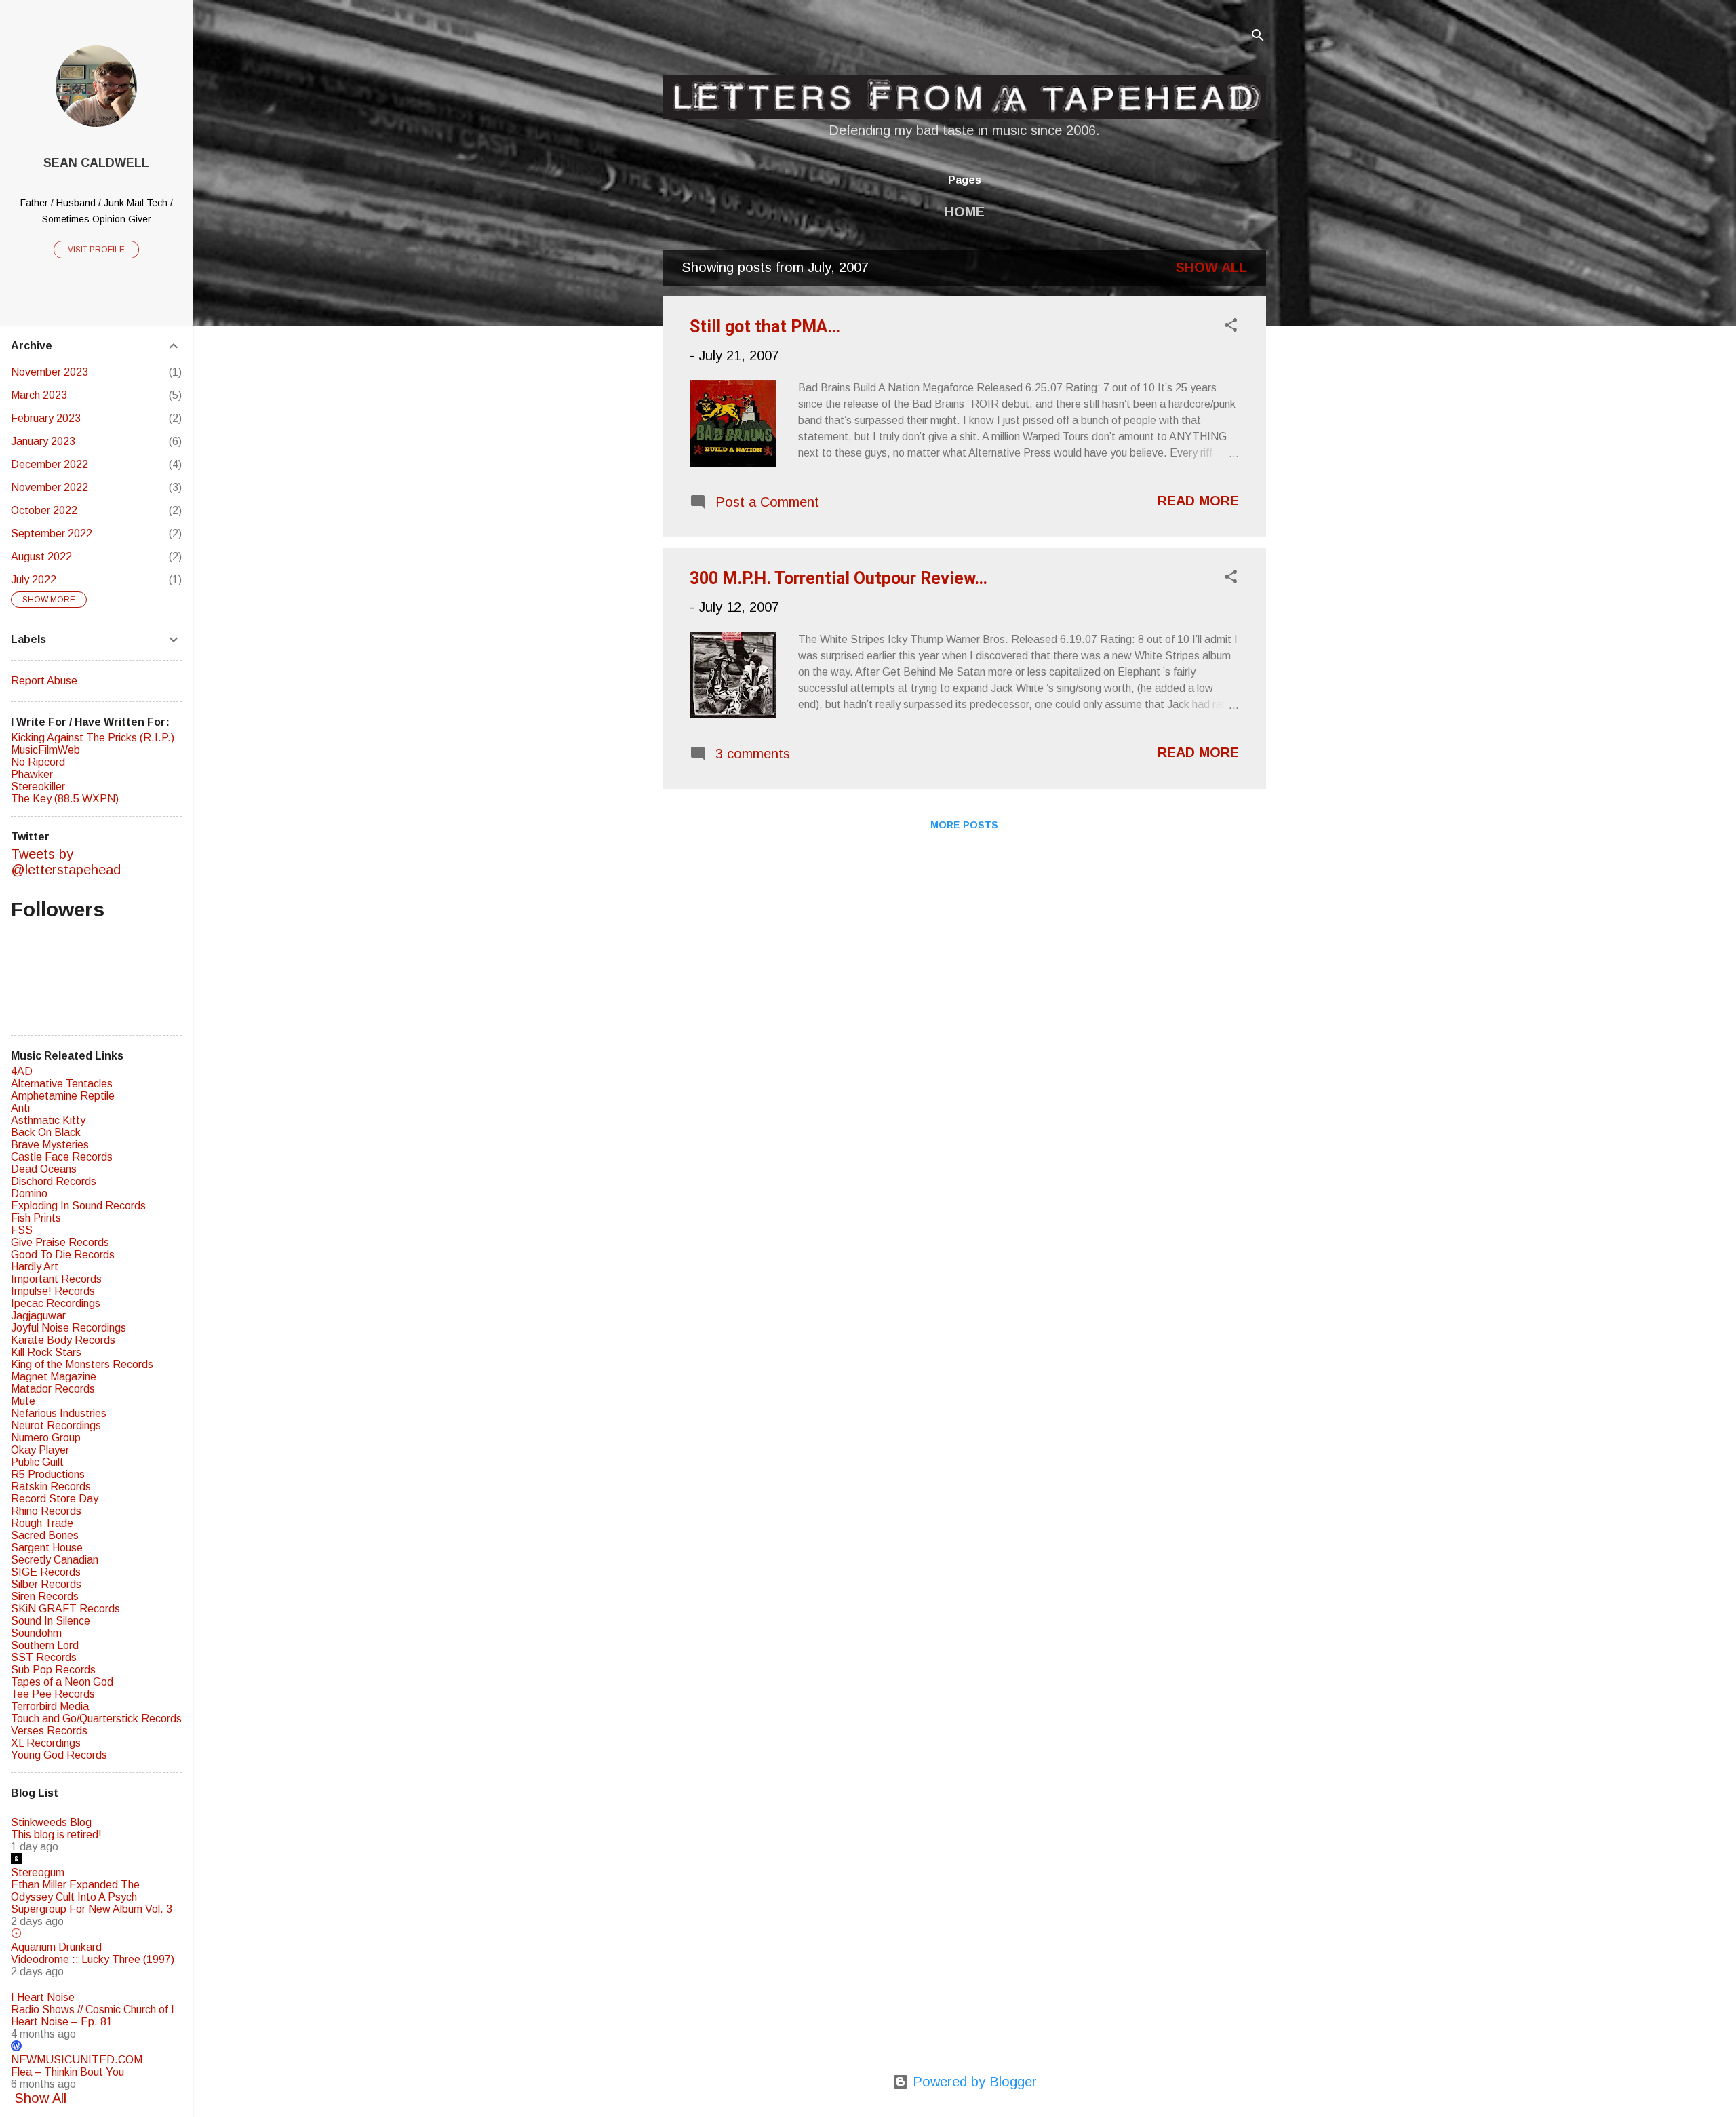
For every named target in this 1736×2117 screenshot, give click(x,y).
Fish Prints (36, 1218)
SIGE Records (46, 1572)
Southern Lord (45, 1645)
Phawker (32, 774)
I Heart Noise (43, 1997)
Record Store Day (55, 1499)
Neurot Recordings (56, 1425)
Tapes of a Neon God (62, 1682)
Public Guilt (37, 1462)
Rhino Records (46, 1511)
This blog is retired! (56, 1834)
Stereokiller (38, 786)
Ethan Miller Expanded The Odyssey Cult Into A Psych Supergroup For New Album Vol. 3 (92, 1897)
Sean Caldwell (96, 163)
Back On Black (46, 1132)
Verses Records (49, 1731)
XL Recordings (46, 1743)
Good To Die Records (63, 1255)
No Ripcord (38, 762)
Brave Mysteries (50, 1145)
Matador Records (53, 1389)
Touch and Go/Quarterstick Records (96, 1718)
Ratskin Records (51, 1487)
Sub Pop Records (53, 1670)
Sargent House (47, 1548)
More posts (964, 825)
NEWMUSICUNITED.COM (77, 2060)
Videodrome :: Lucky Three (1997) (93, 1959)
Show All (40, 2098)
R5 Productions (48, 1474)
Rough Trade (42, 1523)
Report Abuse (44, 681)
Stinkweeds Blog (51, 1822)
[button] (1231, 327)
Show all (1211, 267)
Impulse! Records (53, 1291)
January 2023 (43, 441)
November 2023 (50, 372)
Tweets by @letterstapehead (66, 862)
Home (965, 212)
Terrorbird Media (50, 1706)
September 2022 (52, 533)
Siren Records (45, 1596)
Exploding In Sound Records (78, 1206)
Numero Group (46, 1438)
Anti (20, 1108)
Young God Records (59, 1755)
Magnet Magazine (54, 1377)
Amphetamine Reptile (63, 1096)
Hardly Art (35, 1267)
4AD (22, 1071)
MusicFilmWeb (45, 750)
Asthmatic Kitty (48, 1120)
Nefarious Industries (59, 1413)
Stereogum (38, 1872)
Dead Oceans (44, 1169)
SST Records (44, 1657)
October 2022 (44, 510)
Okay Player (40, 1450)
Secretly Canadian (55, 1560)
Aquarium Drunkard (56, 1947)
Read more (1198, 501)
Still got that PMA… (765, 327)
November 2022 (50, 487)
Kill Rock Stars (46, 1352)
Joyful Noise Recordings (68, 1328)
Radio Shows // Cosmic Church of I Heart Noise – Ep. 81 (93, 2016)
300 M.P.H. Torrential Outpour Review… (839, 578)
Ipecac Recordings (56, 1303)
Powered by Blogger (973, 2082)
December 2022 (50, 464)
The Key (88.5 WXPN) (65, 799)
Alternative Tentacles (62, 1084)
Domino (29, 1193)
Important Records (56, 1279)
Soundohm (36, 1633)
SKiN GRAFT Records (65, 1609)
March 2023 (39, 395)
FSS (22, 1230)
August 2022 (41, 557)
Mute (23, 1401)
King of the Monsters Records (82, 1364)
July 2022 (34, 580)
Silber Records (46, 1584)
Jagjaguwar (38, 1316)
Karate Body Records (63, 1340)
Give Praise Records (60, 1242)
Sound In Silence (51, 1621)
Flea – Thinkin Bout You (67, 2072)
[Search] (1258, 37)
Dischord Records (54, 1181)
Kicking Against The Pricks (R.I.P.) (93, 738)
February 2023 (46, 418)
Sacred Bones (45, 1535)
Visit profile (96, 250)
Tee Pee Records (53, 1694)
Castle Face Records (62, 1157)
